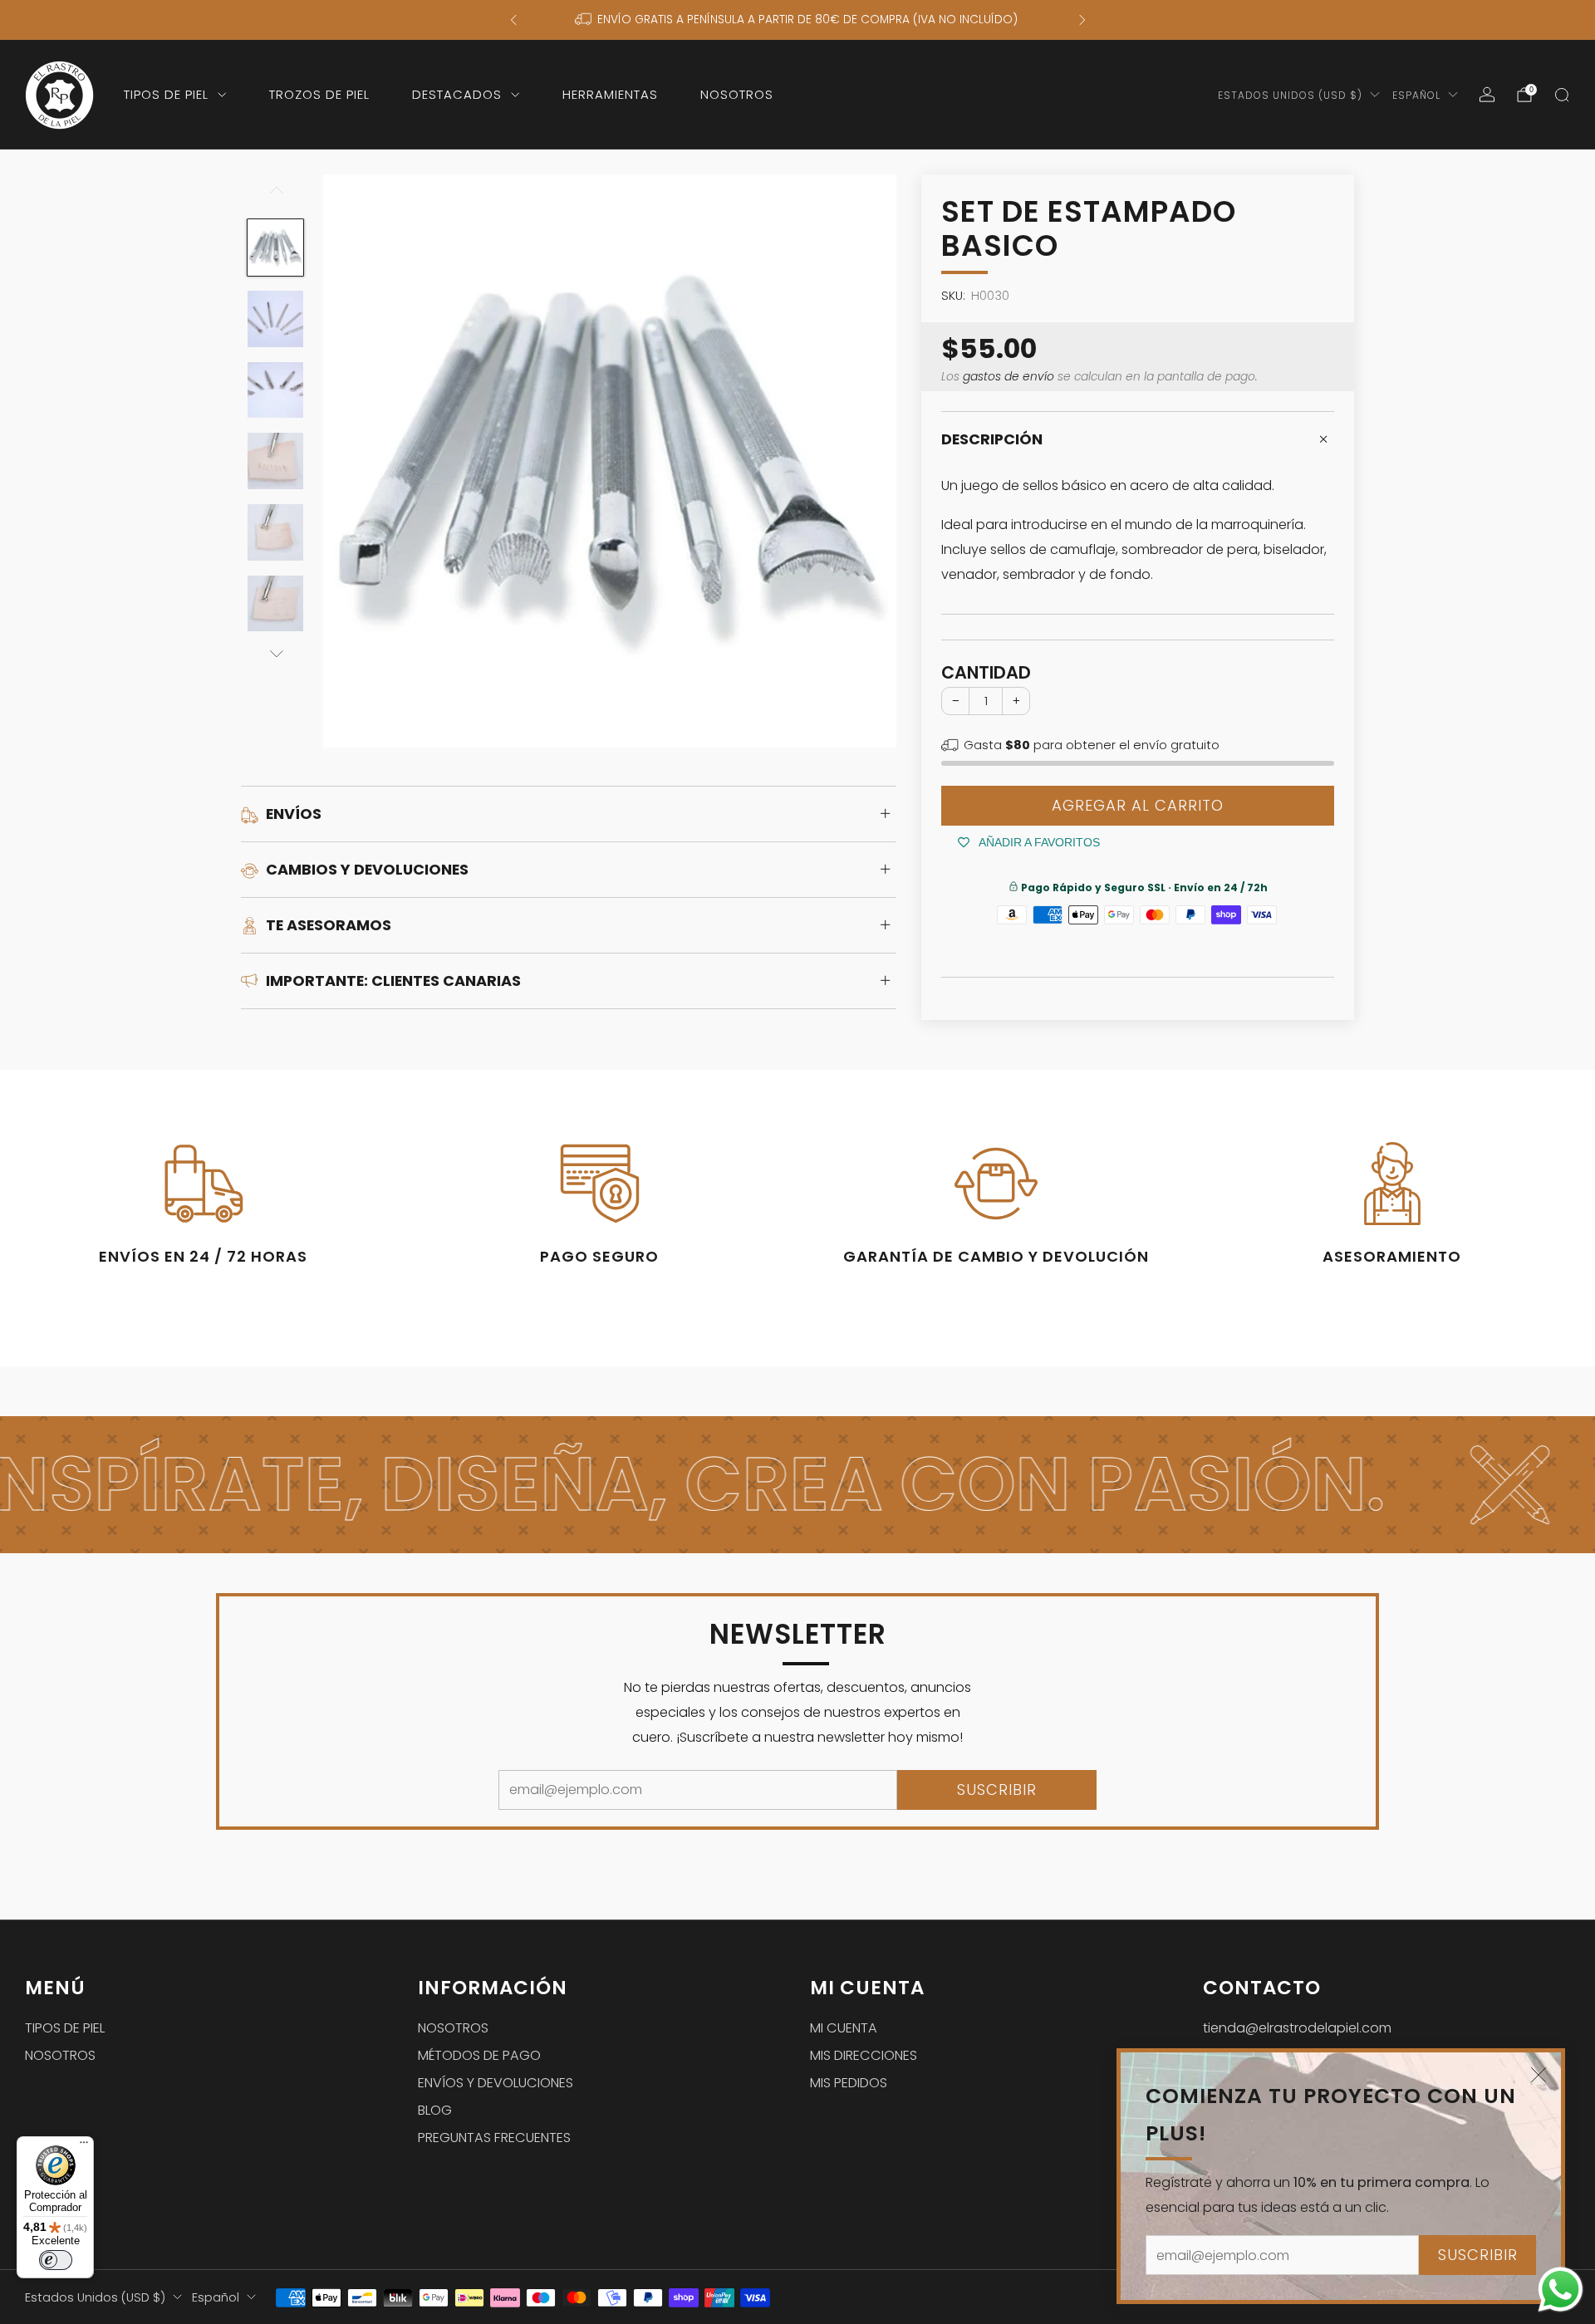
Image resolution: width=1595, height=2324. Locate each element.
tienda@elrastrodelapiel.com (1297, 2028)
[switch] (56, 2260)
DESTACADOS (457, 94)
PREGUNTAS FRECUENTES (494, 2138)
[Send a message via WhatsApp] (1561, 2290)
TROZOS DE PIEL (319, 94)
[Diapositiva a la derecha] (275, 655)
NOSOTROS (737, 94)
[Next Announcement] (1082, 20)
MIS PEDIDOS (849, 2083)
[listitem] (798, 20)
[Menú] (84, 2146)
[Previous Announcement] (513, 20)
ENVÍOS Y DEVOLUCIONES (496, 2083)
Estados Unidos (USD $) (1290, 95)
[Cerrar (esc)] (1539, 2075)
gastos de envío (1009, 377)
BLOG (435, 2110)
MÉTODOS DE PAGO (479, 2055)
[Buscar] (1562, 95)
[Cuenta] (1487, 95)
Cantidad (986, 672)
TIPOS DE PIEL (166, 94)
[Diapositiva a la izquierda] (275, 197)
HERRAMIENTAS (610, 94)
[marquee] (797, 1485)
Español (1416, 95)
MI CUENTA (844, 2028)
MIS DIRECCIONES (864, 2055)
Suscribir (1478, 2255)
